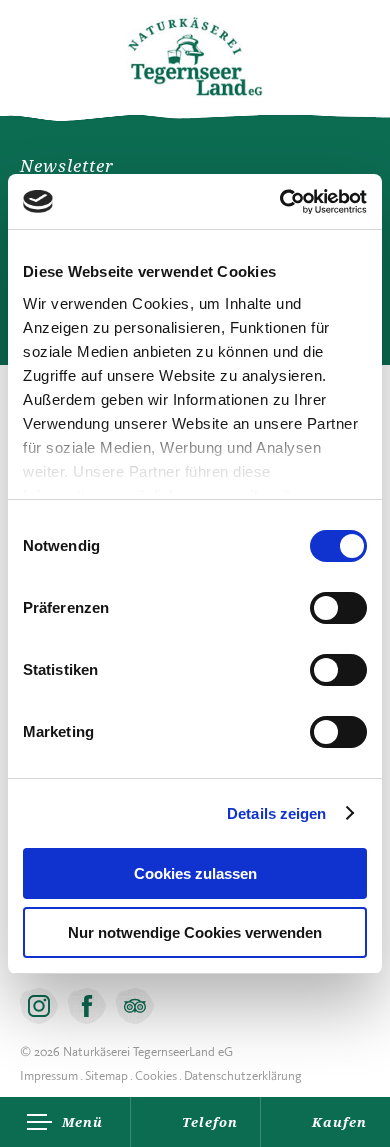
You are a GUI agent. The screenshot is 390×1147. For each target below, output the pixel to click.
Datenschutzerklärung (243, 1075)
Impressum (49, 1075)
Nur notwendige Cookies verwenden (195, 932)
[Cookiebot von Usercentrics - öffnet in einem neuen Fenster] (280, 202)
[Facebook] (87, 1006)
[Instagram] (39, 1006)
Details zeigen (276, 813)
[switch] (338, 608)
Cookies (156, 1075)
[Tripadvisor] (135, 1006)
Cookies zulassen (195, 873)
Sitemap (106, 1075)
